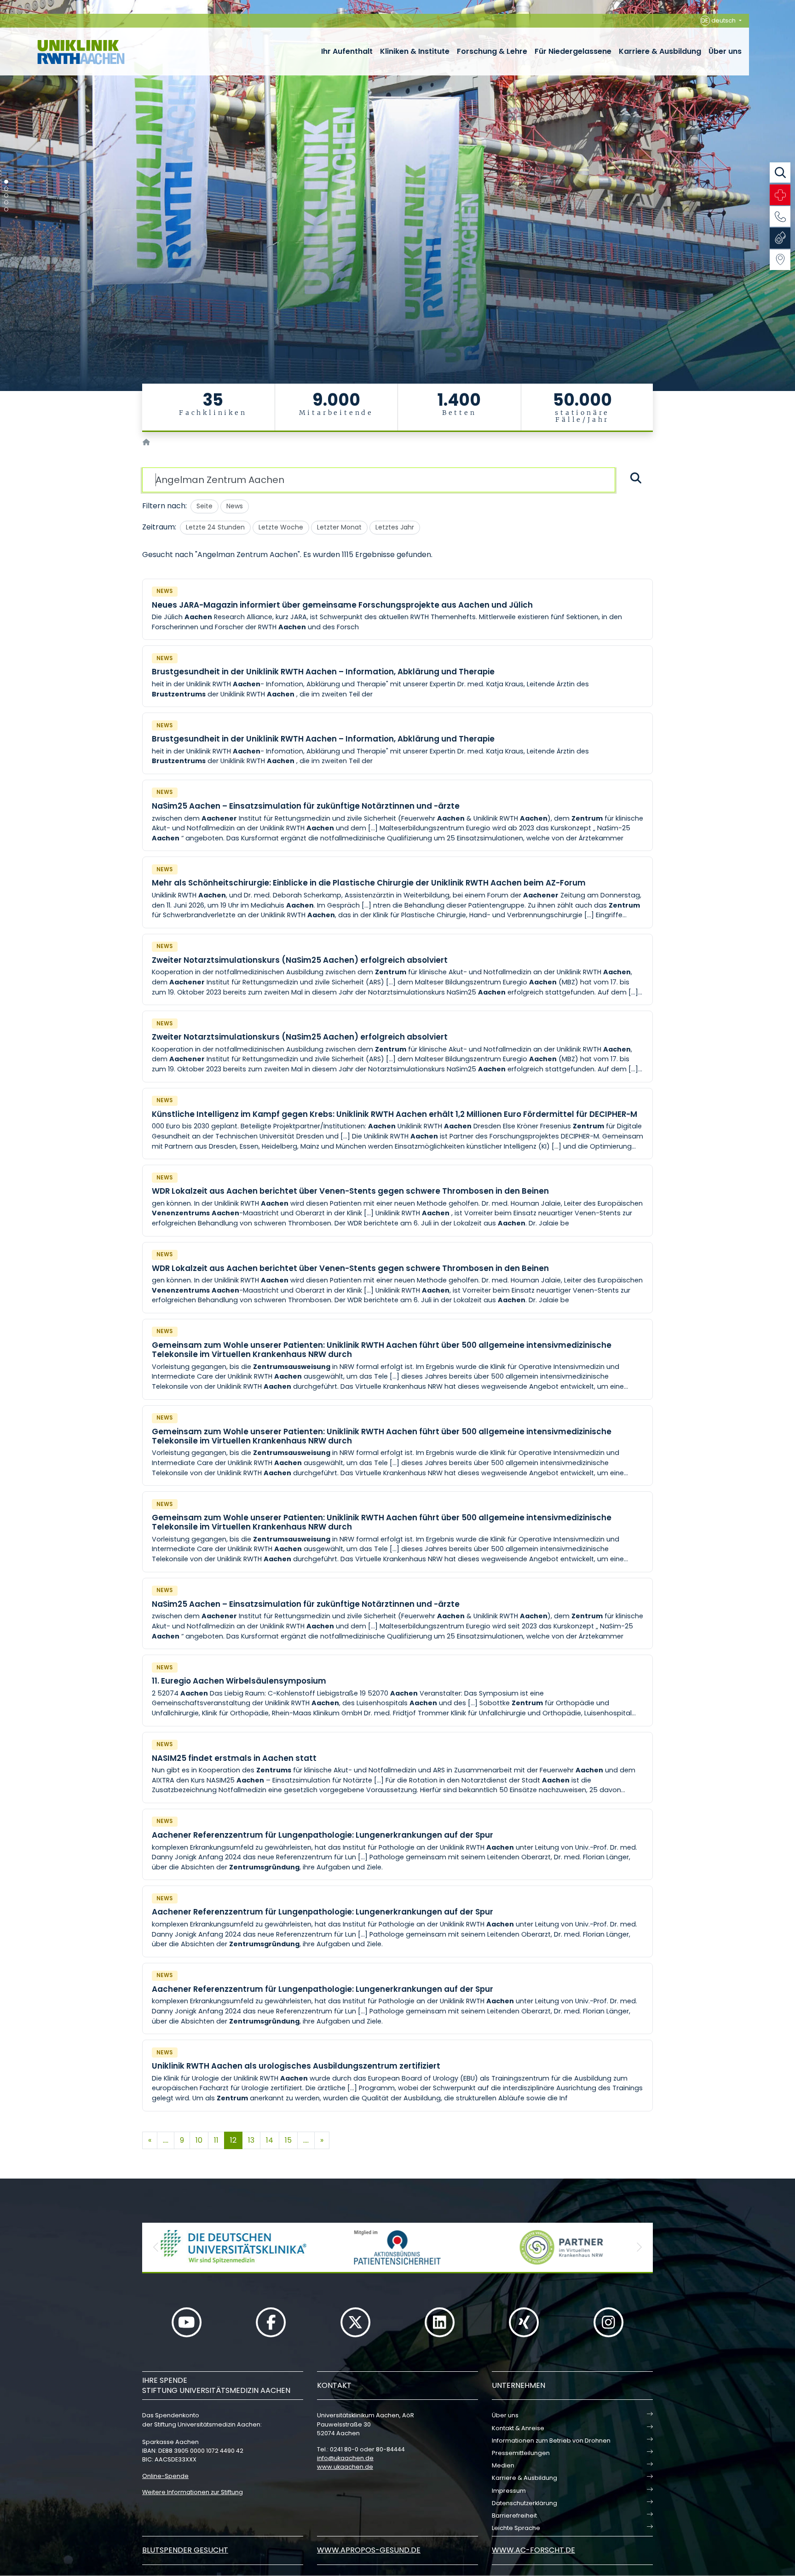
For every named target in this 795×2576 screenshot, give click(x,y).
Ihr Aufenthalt (347, 51)
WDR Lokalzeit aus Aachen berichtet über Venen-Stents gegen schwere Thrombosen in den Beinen (350, 1191)
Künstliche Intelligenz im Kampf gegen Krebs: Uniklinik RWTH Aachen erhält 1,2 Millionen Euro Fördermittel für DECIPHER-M (395, 1114)
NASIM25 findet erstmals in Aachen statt (234, 1758)
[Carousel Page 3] (6, 196)
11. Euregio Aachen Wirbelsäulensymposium (239, 1681)
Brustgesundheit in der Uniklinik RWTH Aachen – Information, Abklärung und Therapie (323, 672)
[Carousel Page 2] (6, 189)
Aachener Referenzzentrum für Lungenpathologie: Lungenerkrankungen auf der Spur (323, 1835)
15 (288, 2140)
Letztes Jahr (395, 527)
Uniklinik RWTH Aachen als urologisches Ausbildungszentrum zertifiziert (296, 2066)
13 (251, 2140)
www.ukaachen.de (345, 2467)
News (235, 506)
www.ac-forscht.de (533, 2550)
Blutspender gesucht (185, 2550)
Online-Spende (165, 2476)
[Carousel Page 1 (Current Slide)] (6, 182)
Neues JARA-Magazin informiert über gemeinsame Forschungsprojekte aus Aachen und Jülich (342, 605)
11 (216, 2140)
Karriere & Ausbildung (660, 51)
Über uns (725, 51)
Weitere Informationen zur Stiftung (193, 2492)
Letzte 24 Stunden (215, 527)
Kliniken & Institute (415, 51)
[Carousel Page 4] (6, 203)
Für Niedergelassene (573, 51)
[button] (156, 2247)
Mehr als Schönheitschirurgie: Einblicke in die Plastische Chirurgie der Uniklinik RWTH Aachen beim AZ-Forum (369, 883)
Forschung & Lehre (492, 51)
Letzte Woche (281, 527)
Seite (205, 506)
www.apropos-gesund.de (369, 2550)
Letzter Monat (339, 527)
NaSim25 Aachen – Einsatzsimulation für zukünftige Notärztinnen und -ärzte (306, 806)
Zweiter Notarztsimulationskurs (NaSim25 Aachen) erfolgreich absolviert (300, 960)
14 (270, 2140)
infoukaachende (345, 2458)
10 (199, 2140)
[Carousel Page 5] (6, 210)
